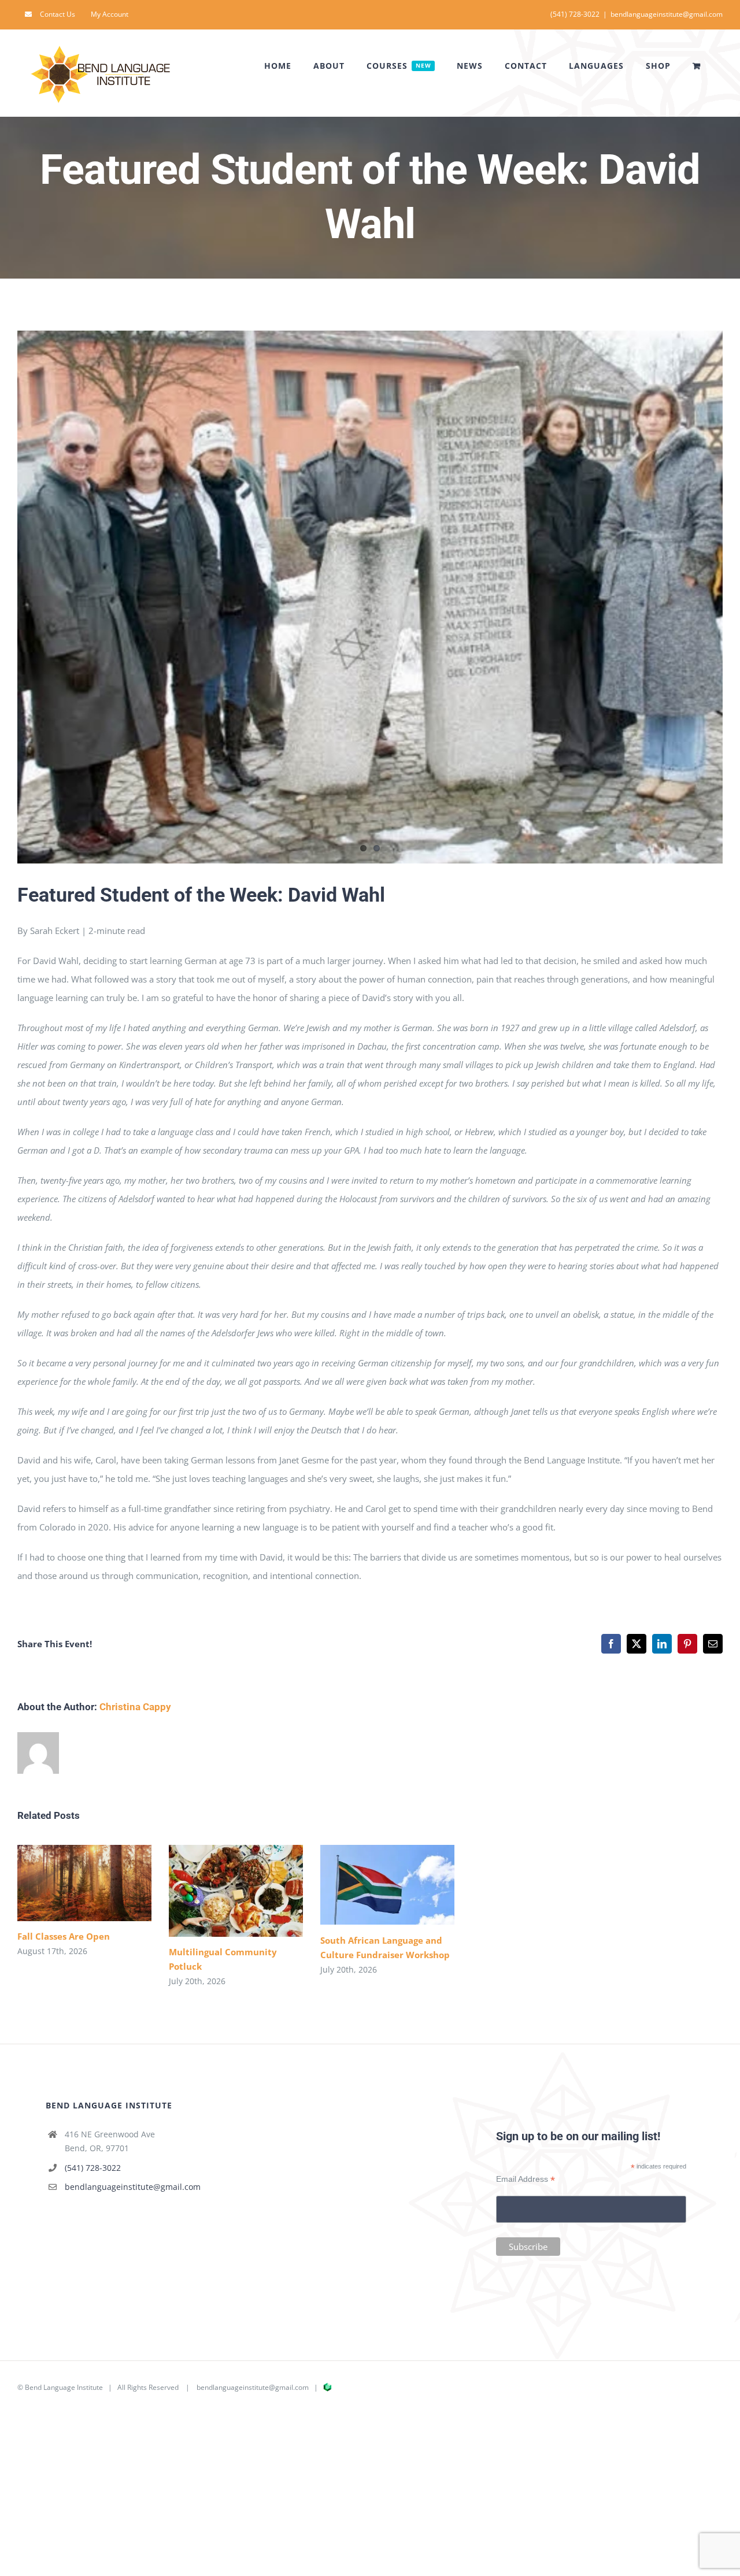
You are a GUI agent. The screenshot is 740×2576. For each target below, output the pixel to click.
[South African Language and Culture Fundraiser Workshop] (387, 1885)
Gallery (101, 1883)
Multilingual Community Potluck (219, 1891)
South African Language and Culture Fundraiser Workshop (370, 1885)
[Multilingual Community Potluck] (236, 1891)
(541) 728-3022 (93, 2168)
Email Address (526, 2179)
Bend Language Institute (64, 2387)
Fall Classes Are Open (67, 1883)
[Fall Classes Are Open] (84, 1883)
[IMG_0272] (370, 597)
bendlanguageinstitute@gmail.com (667, 14)
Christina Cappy (135, 1707)
